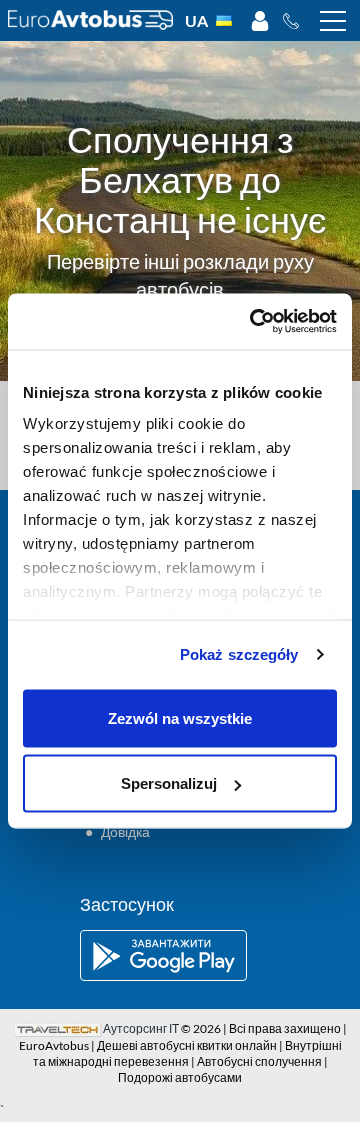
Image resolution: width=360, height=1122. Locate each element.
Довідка (125, 831)
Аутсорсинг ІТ (141, 1028)
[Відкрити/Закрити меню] (333, 21)
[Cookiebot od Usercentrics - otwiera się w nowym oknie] (254, 322)
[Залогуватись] (260, 21)
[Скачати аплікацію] (180, 955)
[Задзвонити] (296, 21)
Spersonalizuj (169, 783)
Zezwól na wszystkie (180, 717)
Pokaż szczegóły (239, 654)
